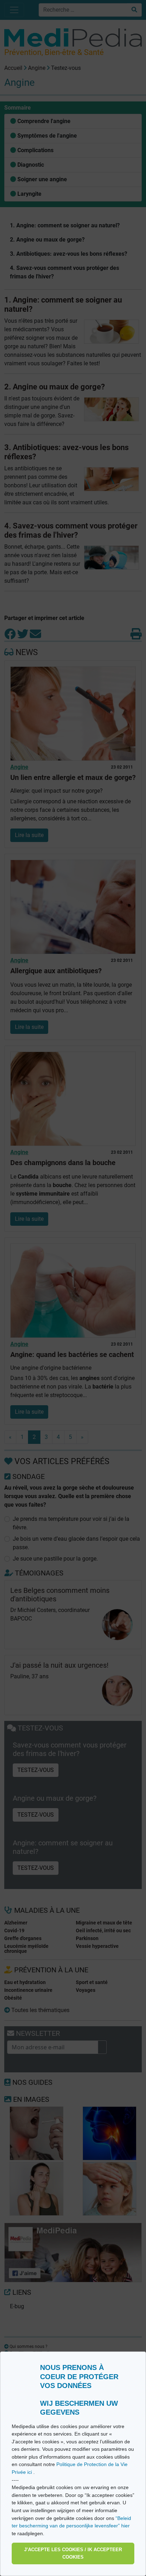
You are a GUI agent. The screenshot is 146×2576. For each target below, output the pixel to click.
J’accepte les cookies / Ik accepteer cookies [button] (73, 2553)
